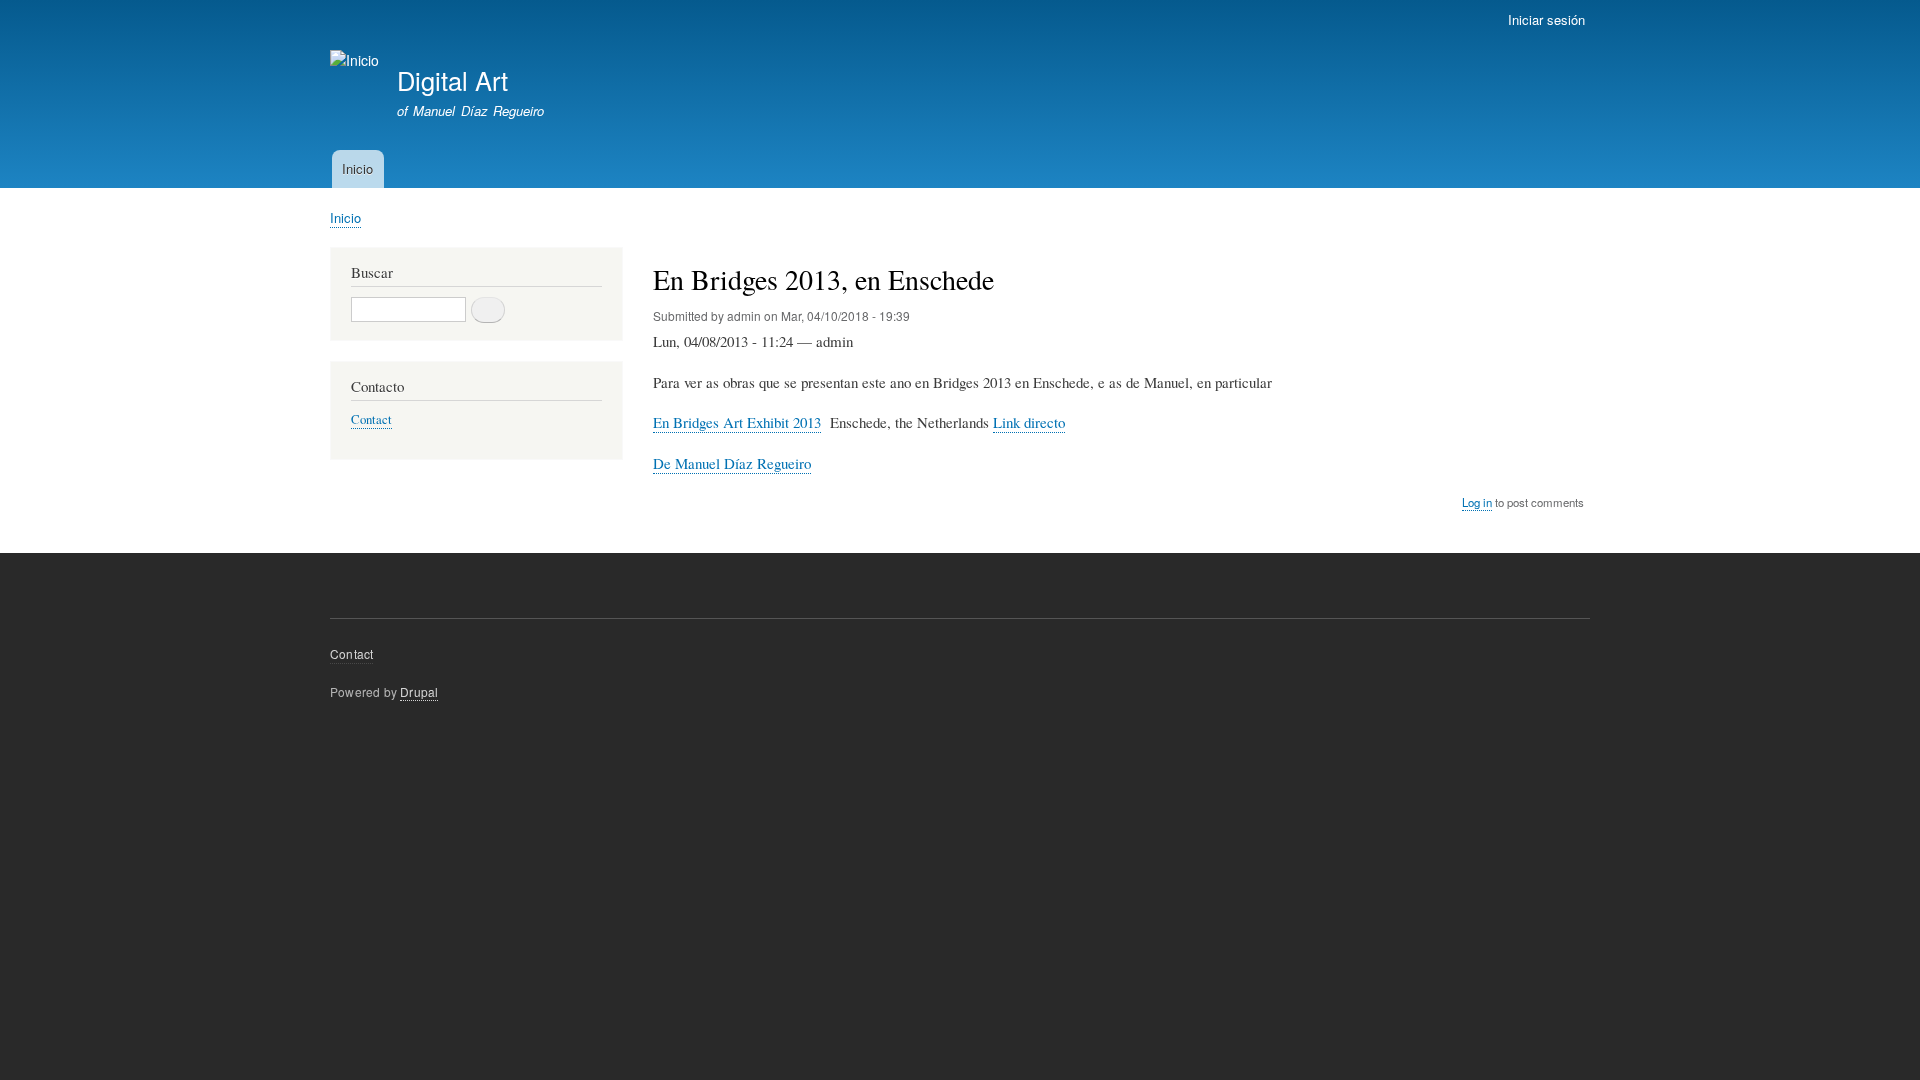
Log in (1477, 502)
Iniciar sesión (1546, 19)
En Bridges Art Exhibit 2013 (737, 422)
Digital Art (452, 80)
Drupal (419, 691)
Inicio (357, 168)
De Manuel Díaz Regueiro (732, 463)
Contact (371, 419)
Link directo (1029, 422)
